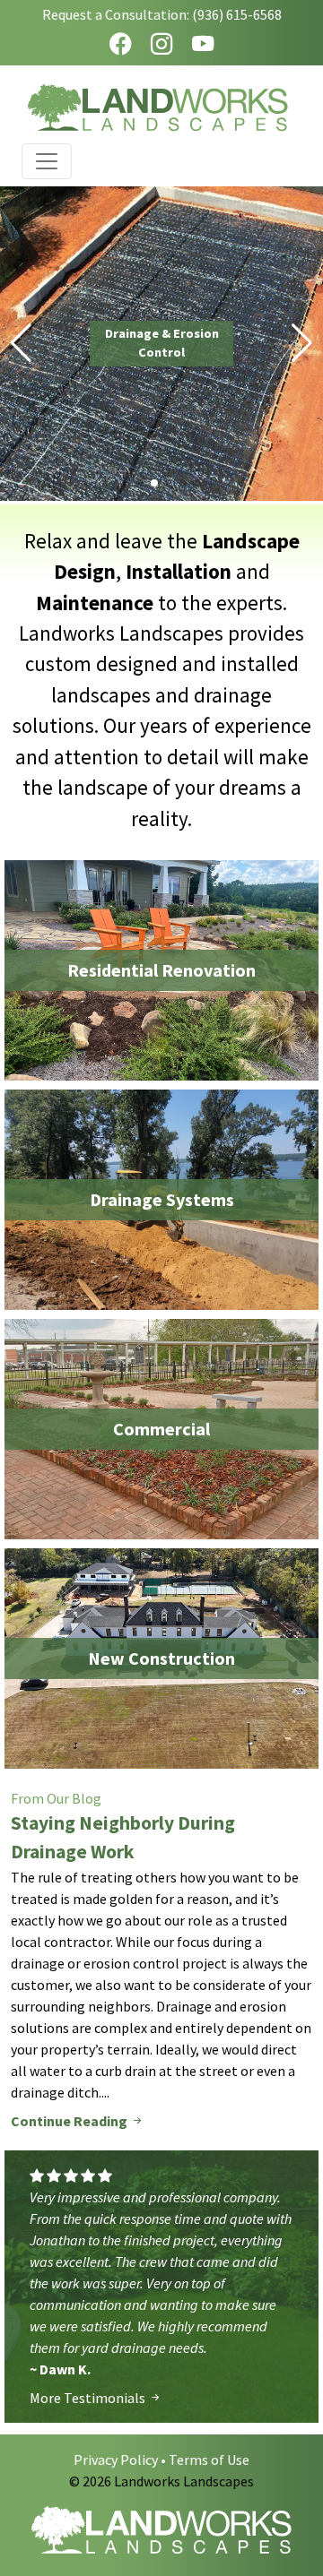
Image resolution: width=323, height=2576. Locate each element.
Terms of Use (209, 2460)
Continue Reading (70, 2121)
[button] (21, 343)
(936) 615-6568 (237, 14)
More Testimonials (89, 2398)
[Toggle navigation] (47, 161)
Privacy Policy (116, 2460)
